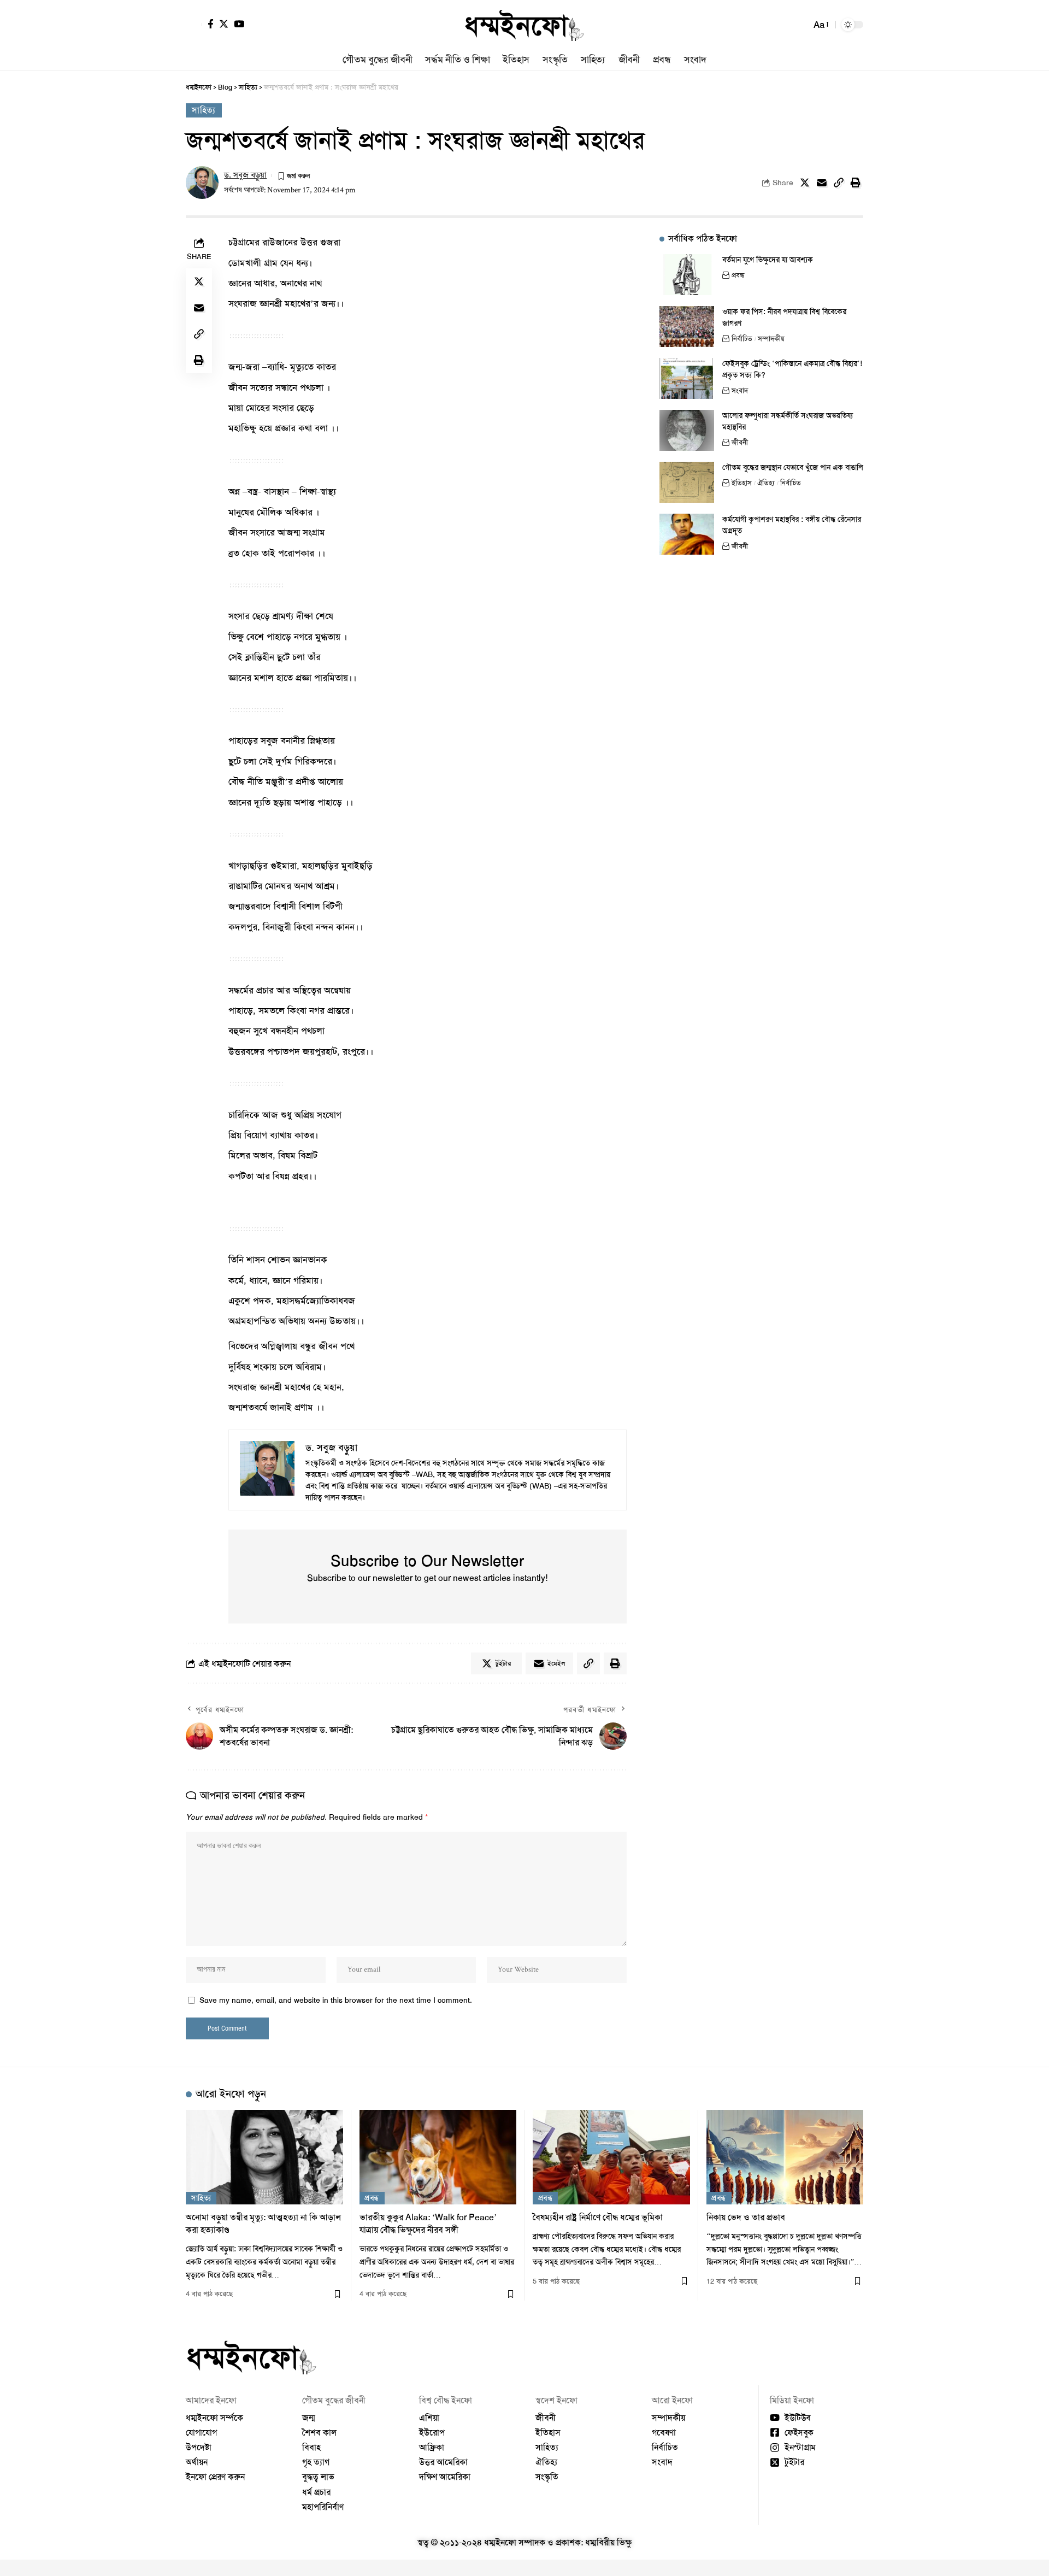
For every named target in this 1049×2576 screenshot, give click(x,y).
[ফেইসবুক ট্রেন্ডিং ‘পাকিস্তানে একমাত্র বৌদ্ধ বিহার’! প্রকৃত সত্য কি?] (687, 378)
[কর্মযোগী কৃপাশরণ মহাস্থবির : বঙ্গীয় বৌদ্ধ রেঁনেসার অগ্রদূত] (687, 534)
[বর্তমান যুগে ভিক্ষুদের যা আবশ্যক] (687, 275)
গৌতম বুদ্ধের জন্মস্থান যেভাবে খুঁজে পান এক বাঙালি (793, 467)
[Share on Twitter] (805, 183)
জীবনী (740, 442)
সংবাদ (740, 390)
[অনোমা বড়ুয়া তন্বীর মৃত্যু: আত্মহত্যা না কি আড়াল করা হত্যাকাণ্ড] (264, 2157)
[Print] (856, 183)
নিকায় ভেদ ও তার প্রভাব (746, 2217)
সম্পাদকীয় (771, 339)
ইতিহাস (742, 483)
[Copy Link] (839, 183)
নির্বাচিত (742, 339)
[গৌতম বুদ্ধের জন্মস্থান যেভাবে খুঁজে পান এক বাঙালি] (687, 482)
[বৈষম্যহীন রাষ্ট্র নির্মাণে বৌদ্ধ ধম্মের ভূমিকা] (611, 2157)
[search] (800, 25)
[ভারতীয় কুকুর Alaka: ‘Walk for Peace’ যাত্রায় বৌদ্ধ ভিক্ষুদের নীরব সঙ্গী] (438, 2157)
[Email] (822, 183)
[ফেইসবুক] (211, 24)
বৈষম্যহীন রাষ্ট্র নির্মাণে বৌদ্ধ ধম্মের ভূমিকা (598, 2217)
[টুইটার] (224, 24)
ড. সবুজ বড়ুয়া (245, 175)
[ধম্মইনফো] (524, 25)
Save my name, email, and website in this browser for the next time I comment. (336, 2000)
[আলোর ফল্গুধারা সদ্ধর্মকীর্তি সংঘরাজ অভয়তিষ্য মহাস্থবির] (687, 430)
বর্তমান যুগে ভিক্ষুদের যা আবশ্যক (768, 260)
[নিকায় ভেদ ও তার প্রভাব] (785, 2157)
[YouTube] (239, 24)
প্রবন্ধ (738, 275)
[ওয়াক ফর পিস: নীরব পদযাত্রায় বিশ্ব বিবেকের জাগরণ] (687, 327)
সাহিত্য (204, 110)
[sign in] (194, 25)
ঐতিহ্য (766, 483)
